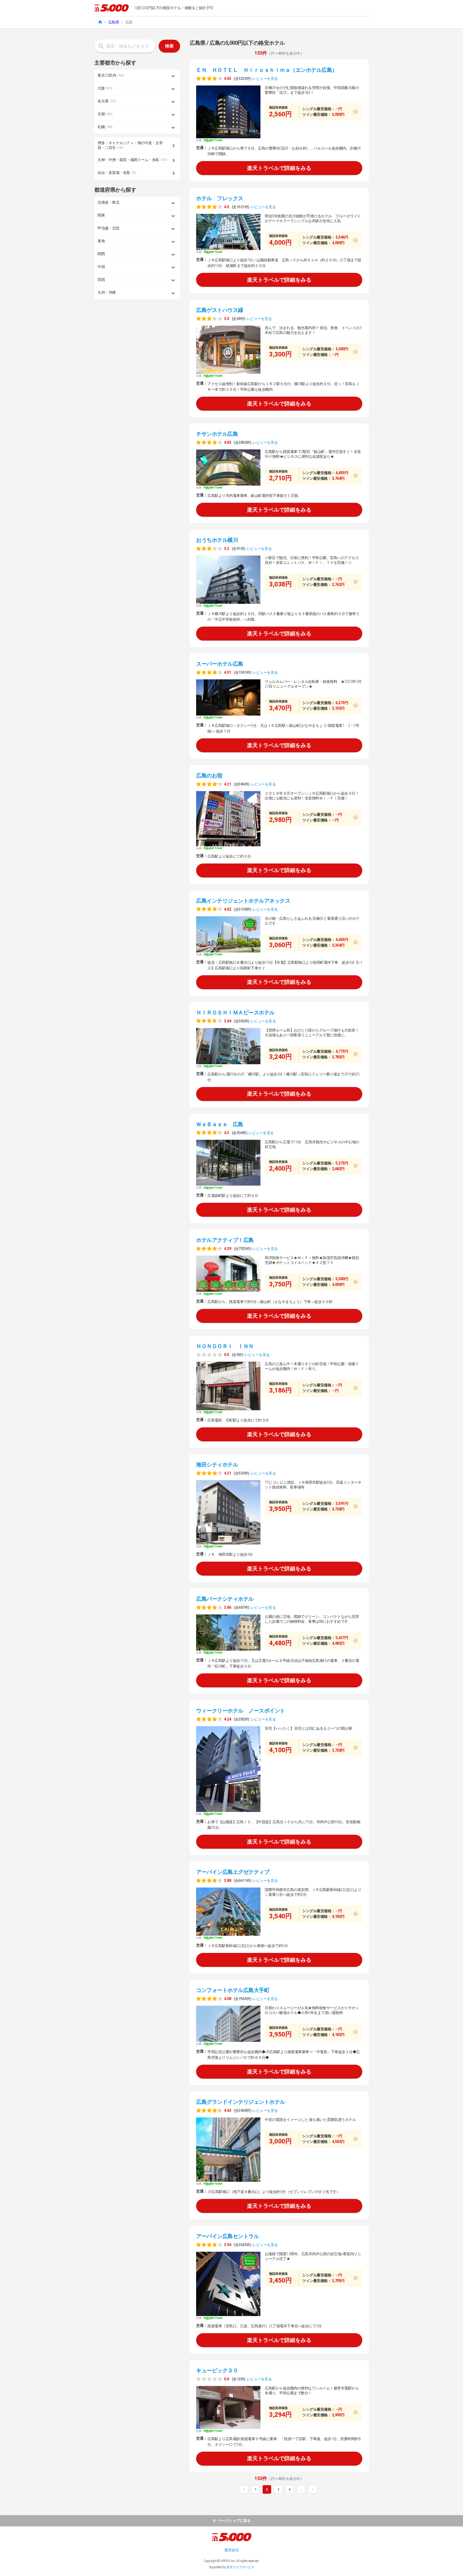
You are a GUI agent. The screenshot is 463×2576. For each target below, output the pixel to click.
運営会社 (231, 2550)
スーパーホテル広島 (220, 664)
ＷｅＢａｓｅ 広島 (220, 1124)
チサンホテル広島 (217, 434)
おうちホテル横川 (217, 540)
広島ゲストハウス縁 (220, 310)
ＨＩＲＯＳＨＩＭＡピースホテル (235, 1012)
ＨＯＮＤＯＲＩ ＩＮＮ (225, 1346)
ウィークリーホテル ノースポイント (241, 1711)
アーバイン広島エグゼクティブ (233, 1872)
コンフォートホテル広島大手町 (233, 1990)
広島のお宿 (209, 776)
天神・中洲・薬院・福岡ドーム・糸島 (132, 160)
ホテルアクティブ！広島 (225, 1240)
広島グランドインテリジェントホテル (241, 2102)
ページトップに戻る (234, 2521)
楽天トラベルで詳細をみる (279, 168)
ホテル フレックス (220, 198)
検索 (169, 46)
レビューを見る (265, 79)
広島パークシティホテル (225, 1599)
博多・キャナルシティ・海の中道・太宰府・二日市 (130, 145)
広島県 (114, 22)
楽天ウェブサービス (240, 2567)
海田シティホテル (217, 1465)
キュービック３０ (217, 2370)
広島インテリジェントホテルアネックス (243, 901)
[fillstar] (209, 78)
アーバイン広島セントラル (227, 2236)
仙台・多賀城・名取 (117, 173)
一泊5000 (111, 8)
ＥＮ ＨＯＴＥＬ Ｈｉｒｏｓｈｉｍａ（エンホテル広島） (267, 70)
